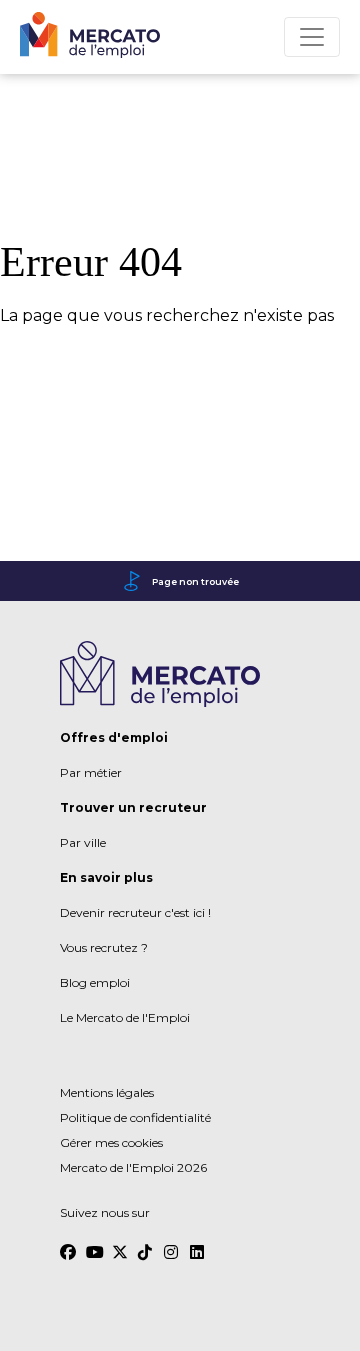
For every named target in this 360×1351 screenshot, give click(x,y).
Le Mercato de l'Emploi (125, 1017)
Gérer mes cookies (111, 1142)
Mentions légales (107, 1092)
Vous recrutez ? (104, 947)
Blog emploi (95, 982)
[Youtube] (94, 1243)
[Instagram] (172, 1243)
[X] (120, 1243)
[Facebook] (68, 1243)
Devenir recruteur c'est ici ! (135, 912)
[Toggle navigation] (312, 37)
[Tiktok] (146, 1243)
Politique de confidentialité (135, 1117)
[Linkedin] (198, 1243)
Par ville (83, 842)
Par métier (91, 772)
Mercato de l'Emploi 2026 (133, 1167)
